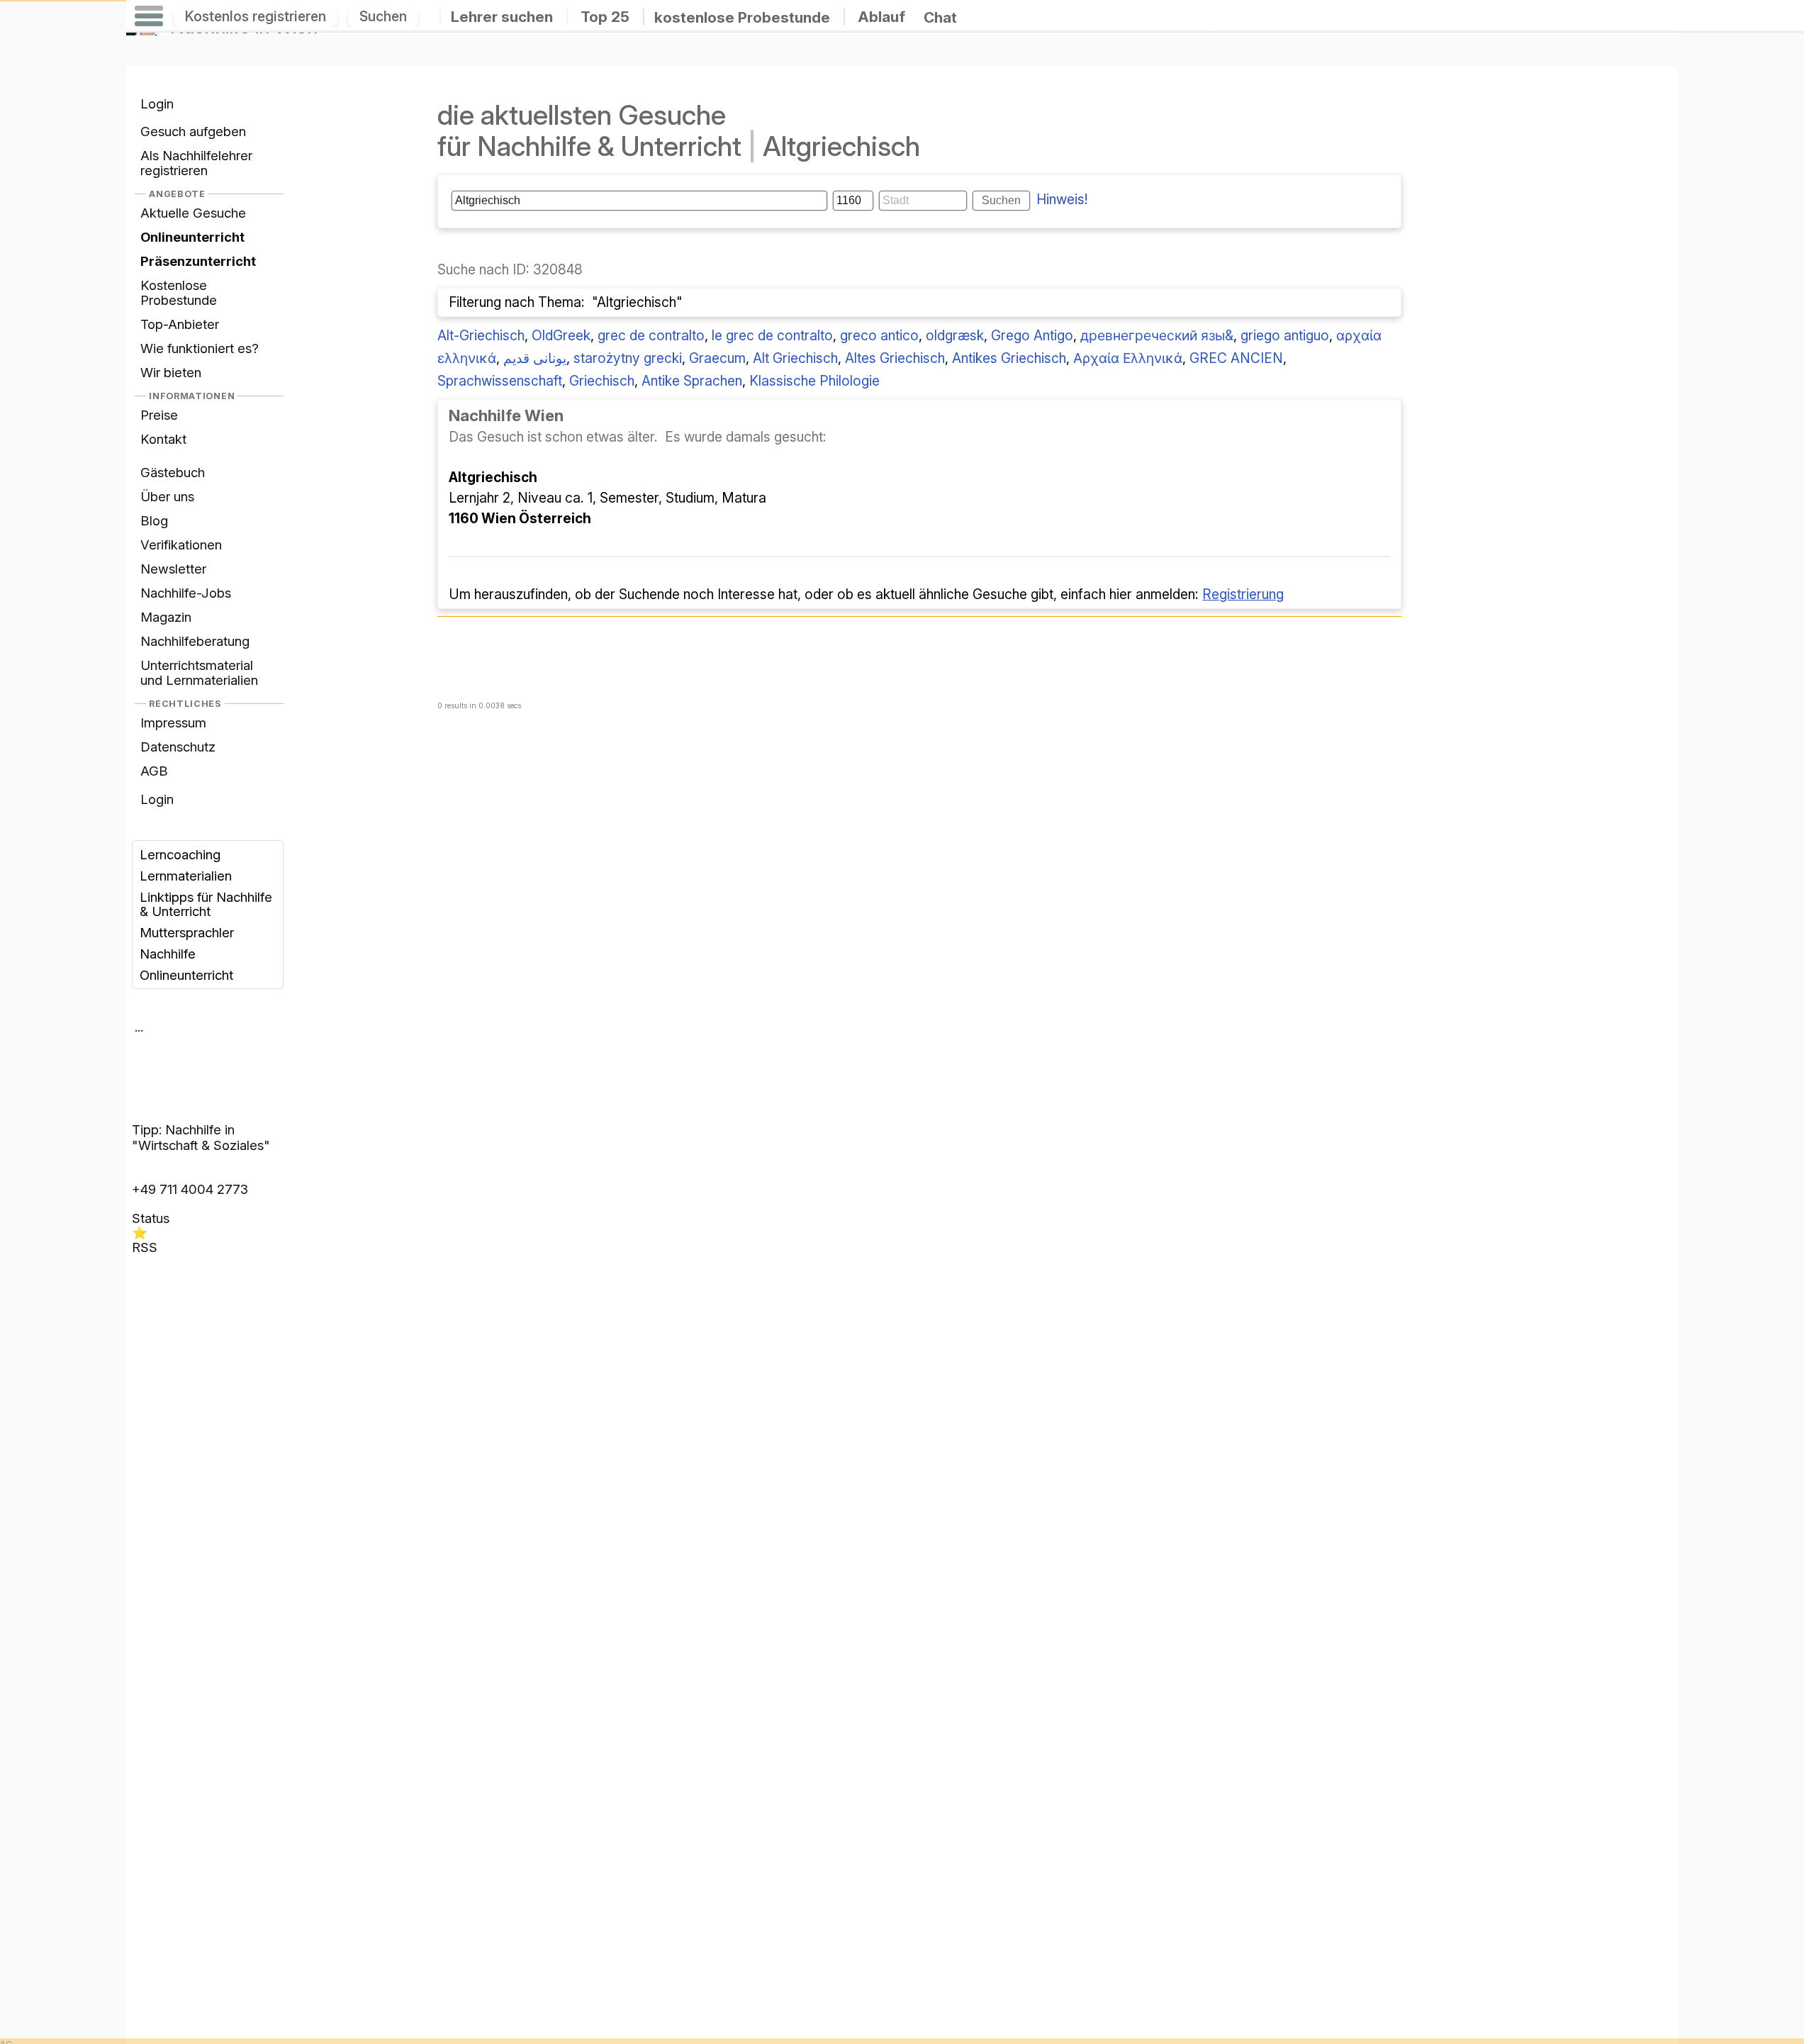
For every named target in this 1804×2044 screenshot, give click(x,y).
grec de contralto (651, 335)
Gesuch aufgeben (193, 131)
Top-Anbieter (180, 324)
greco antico (879, 335)
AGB (154, 771)
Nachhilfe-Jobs (186, 593)
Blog (154, 520)
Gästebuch (173, 472)
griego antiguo (1285, 335)
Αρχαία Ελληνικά (1128, 358)
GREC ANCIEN (1236, 358)
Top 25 (605, 17)
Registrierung (1243, 594)
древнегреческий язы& (1157, 335)
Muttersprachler (187, 932)
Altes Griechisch (895, 358)
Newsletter (173, 569)
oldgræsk (955, 335)
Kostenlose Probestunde (179, 292)
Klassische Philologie (814, 381)
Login (157, 104)
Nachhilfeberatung (195, 641)
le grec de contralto (772, 335)
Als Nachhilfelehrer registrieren (196, 163)
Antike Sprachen (692, 381)
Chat (940, 17)
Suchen (383, 16)
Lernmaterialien (186, 876)
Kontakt (163, 439)
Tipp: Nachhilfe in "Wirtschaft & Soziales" (201, 1137)
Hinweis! (1062, 199)
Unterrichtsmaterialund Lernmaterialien (199, 672)
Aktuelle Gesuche (193, 213)
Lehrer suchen (502, 17)
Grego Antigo (1032, 335)
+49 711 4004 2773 (190, 1189)
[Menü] (149, 16)
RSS (145, 1247)
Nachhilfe (168, 954)
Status (151, 1218)
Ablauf (881, 17)
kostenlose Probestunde (742, 17)
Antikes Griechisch (1009, 358)
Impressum (173, 722)
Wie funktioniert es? (200, 348)
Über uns (167, 496)
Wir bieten (171, 372)
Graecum (717, 358)
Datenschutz (178, 747)
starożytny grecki (628, 358)
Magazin (166, 617)
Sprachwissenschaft (500, 381)
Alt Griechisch (795, 358)
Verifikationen (181, 544)
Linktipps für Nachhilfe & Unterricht (206, 904)
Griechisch (602, 381)
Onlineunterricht (186, 975)
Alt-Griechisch (481, 335)
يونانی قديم (535, 358)
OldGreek (561, 335)
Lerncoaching (180, 854)
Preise (159, 415)
